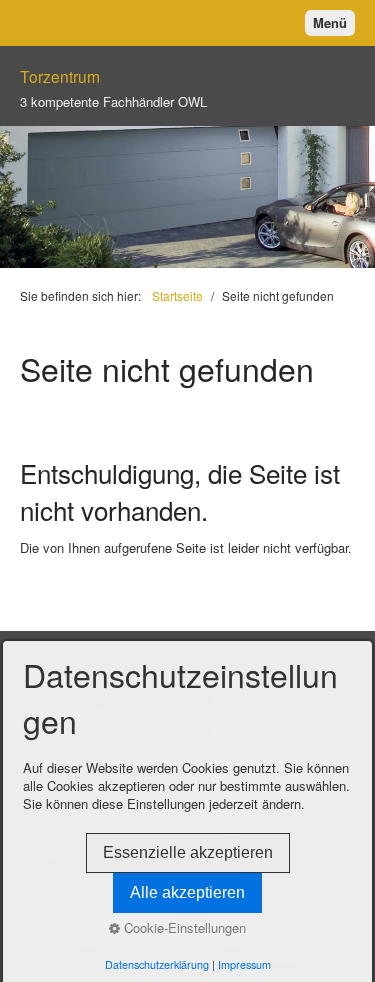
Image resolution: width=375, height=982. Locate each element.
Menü (330, 22)
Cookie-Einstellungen (183, 928)
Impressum (244, 964)
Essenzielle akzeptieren (188, 852)
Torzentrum (60, 76)
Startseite (177, 295)
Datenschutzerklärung (157, 964)
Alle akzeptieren (187, 892)
